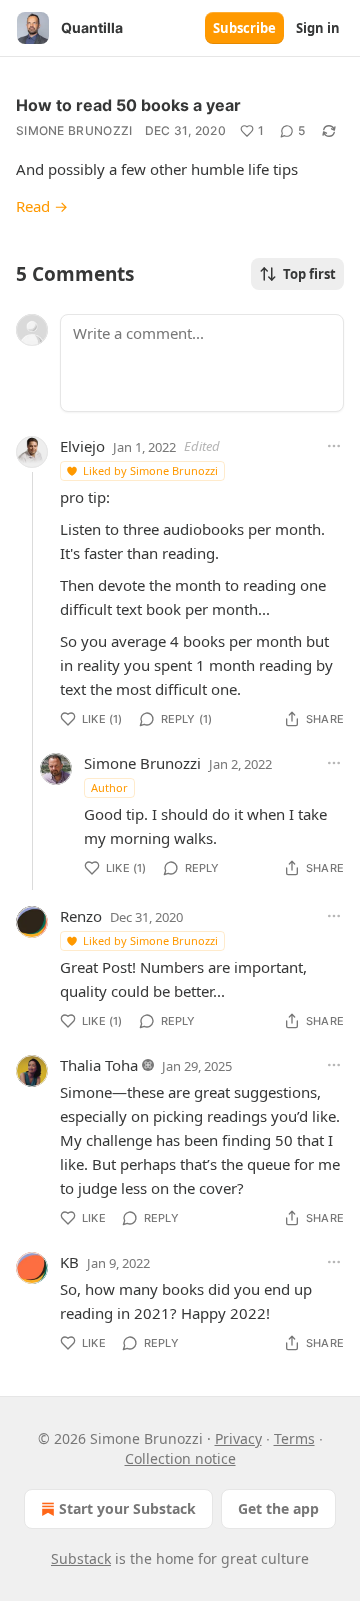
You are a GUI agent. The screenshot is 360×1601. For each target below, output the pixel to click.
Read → (42, 206)
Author (109, 787)
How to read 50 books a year (128, 105)
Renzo (81, 916)
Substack (81, 1558)
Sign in (318, 28)
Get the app (278, 1508)
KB (69, 1262)
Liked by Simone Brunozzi (150, 470)
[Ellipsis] (334, 446)
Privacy (238, 1438)
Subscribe (244, 28)
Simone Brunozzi (74, 130)
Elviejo (82, 446)
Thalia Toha (99, 1065)
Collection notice (180, 1458)
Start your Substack (127, 1508)
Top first (309, 274)
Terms (294, 1438)
